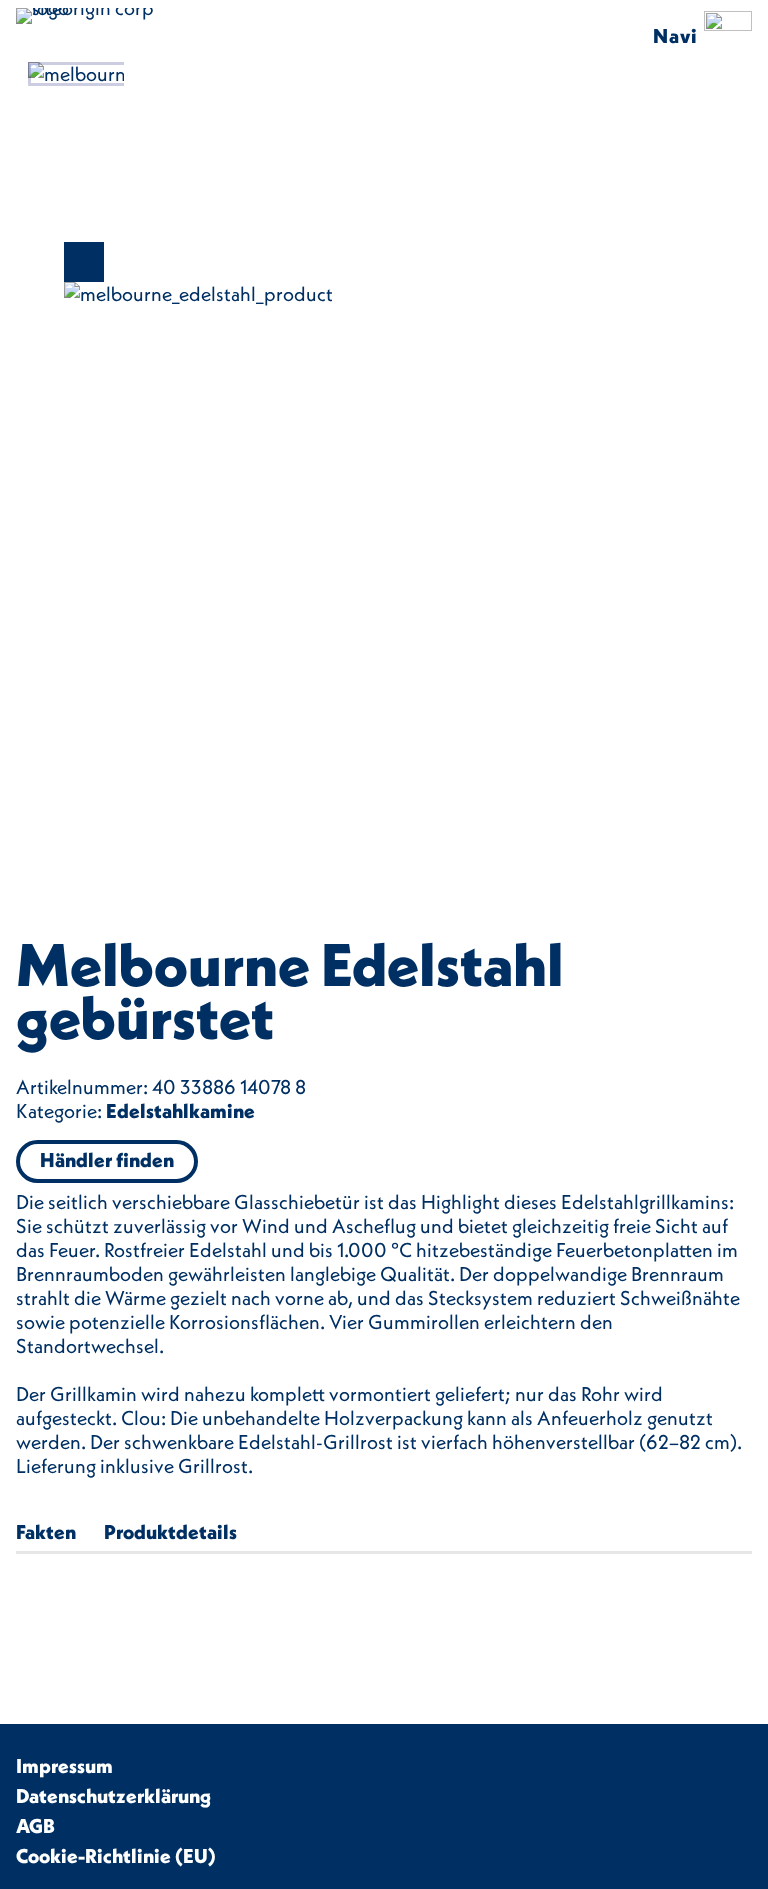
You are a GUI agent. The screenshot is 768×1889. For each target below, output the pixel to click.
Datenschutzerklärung (113, 1795)
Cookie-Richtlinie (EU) (116, 1855)
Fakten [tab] (46, 1531)
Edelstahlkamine (180, 1110)
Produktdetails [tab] (170, 1531)
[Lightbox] (384, 262)
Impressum (64, 1765)
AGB (35, 1825)
